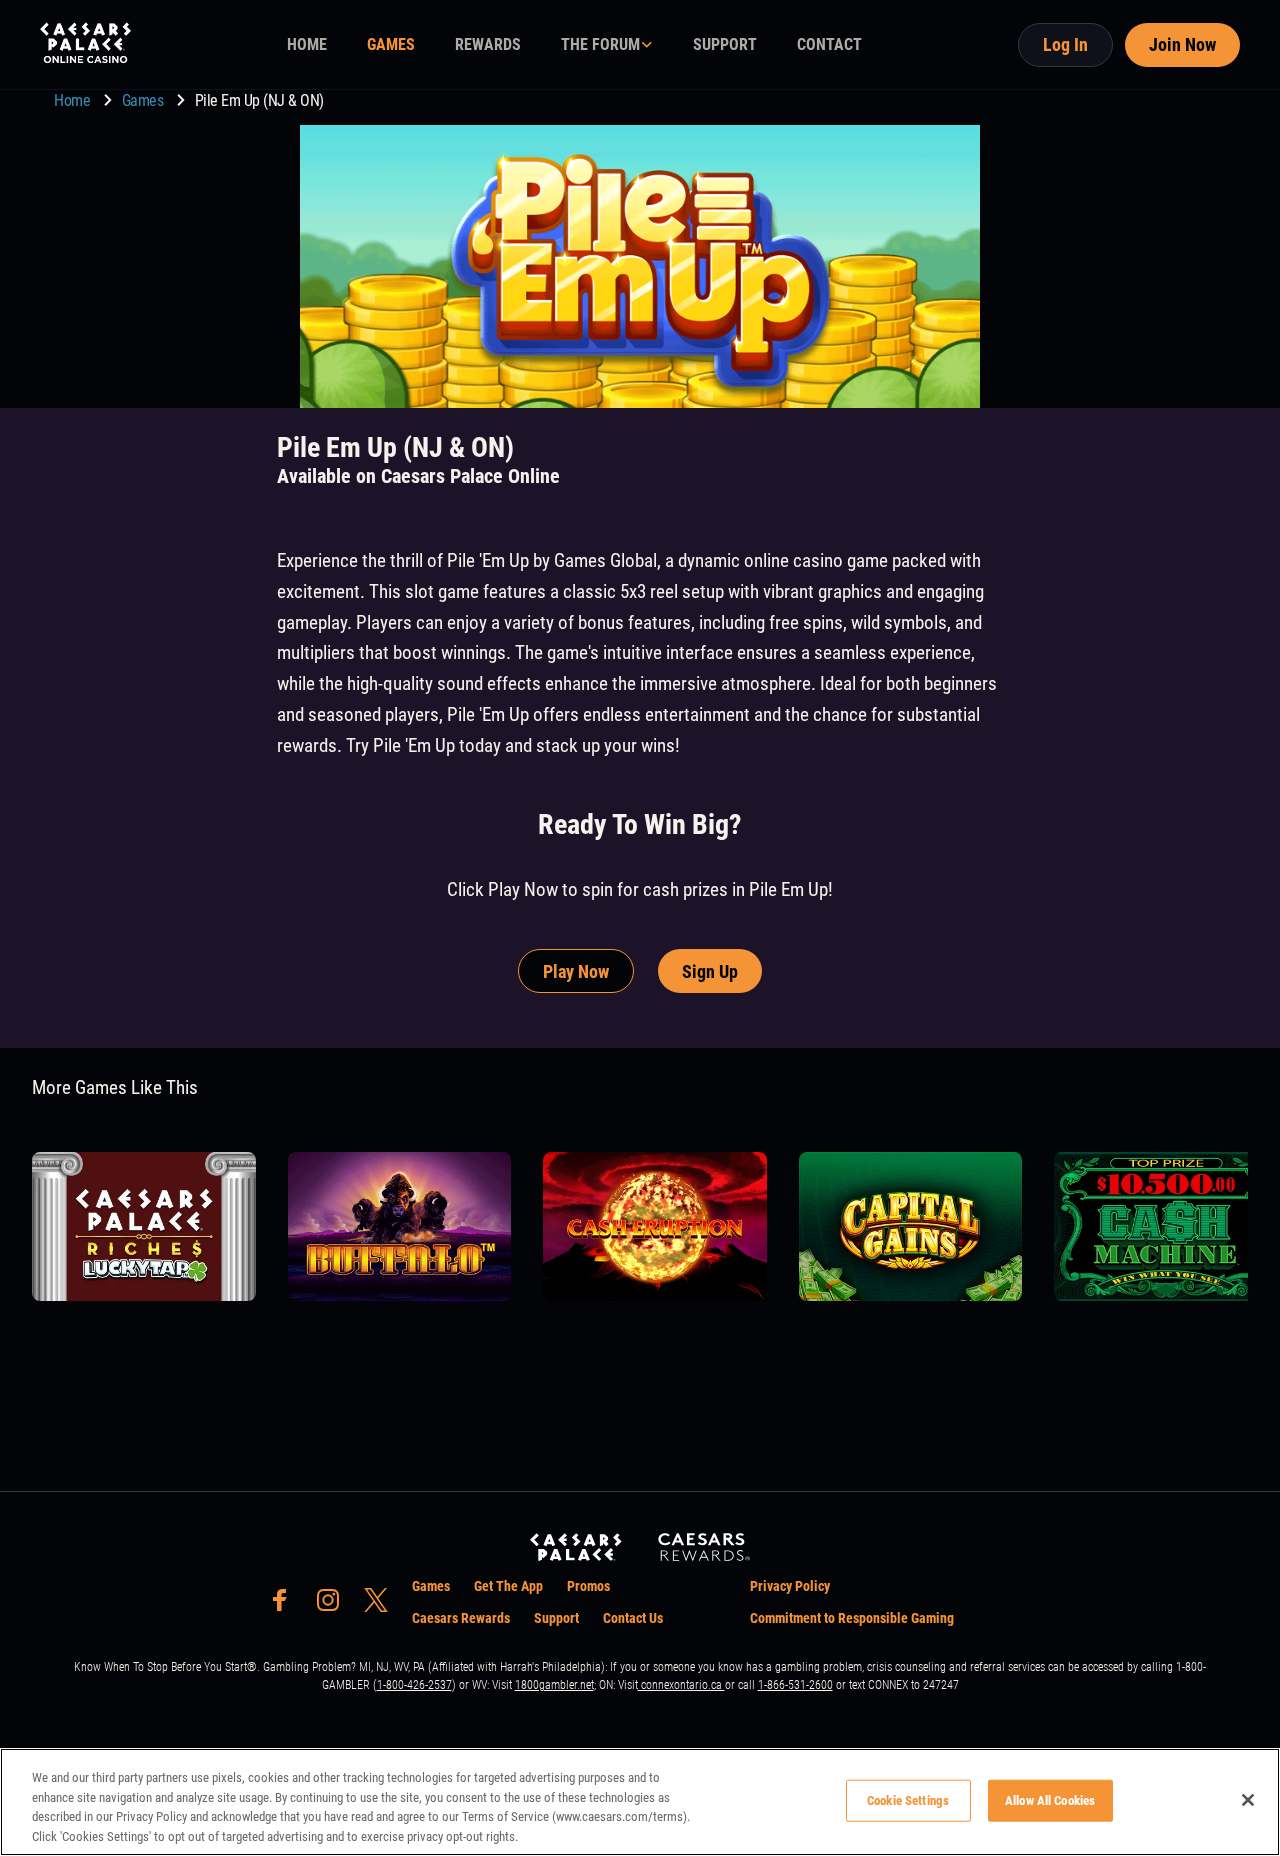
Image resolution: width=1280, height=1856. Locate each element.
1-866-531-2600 (795, 1685)
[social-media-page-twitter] (382, 1605)
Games (144, 100)
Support (556, 1618)
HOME (307, 44)
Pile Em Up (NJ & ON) (259, 100)
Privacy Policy (790, 1586)
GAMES (391, 44)
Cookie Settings (908, 1800)
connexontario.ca (681, 1685)
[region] (640, 1802)
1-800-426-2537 (414, 1685)
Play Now (576, 971)
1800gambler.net (554, 1685)
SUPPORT (725, 44)
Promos (588, 1586)
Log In (1065, 44)
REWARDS (488, 44)
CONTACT (829, 44)
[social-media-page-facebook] (286, 1605)
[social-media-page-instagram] (334, 1605)
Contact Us (633, 1618)
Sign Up (710, 971)
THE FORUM (600, 44)
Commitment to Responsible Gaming (852, 1618)
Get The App (508, 1586)
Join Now (1182, 44)
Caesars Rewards (461, 1618)
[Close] (1248, 1800)
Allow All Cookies (1050, 1800)
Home (74, 100)
